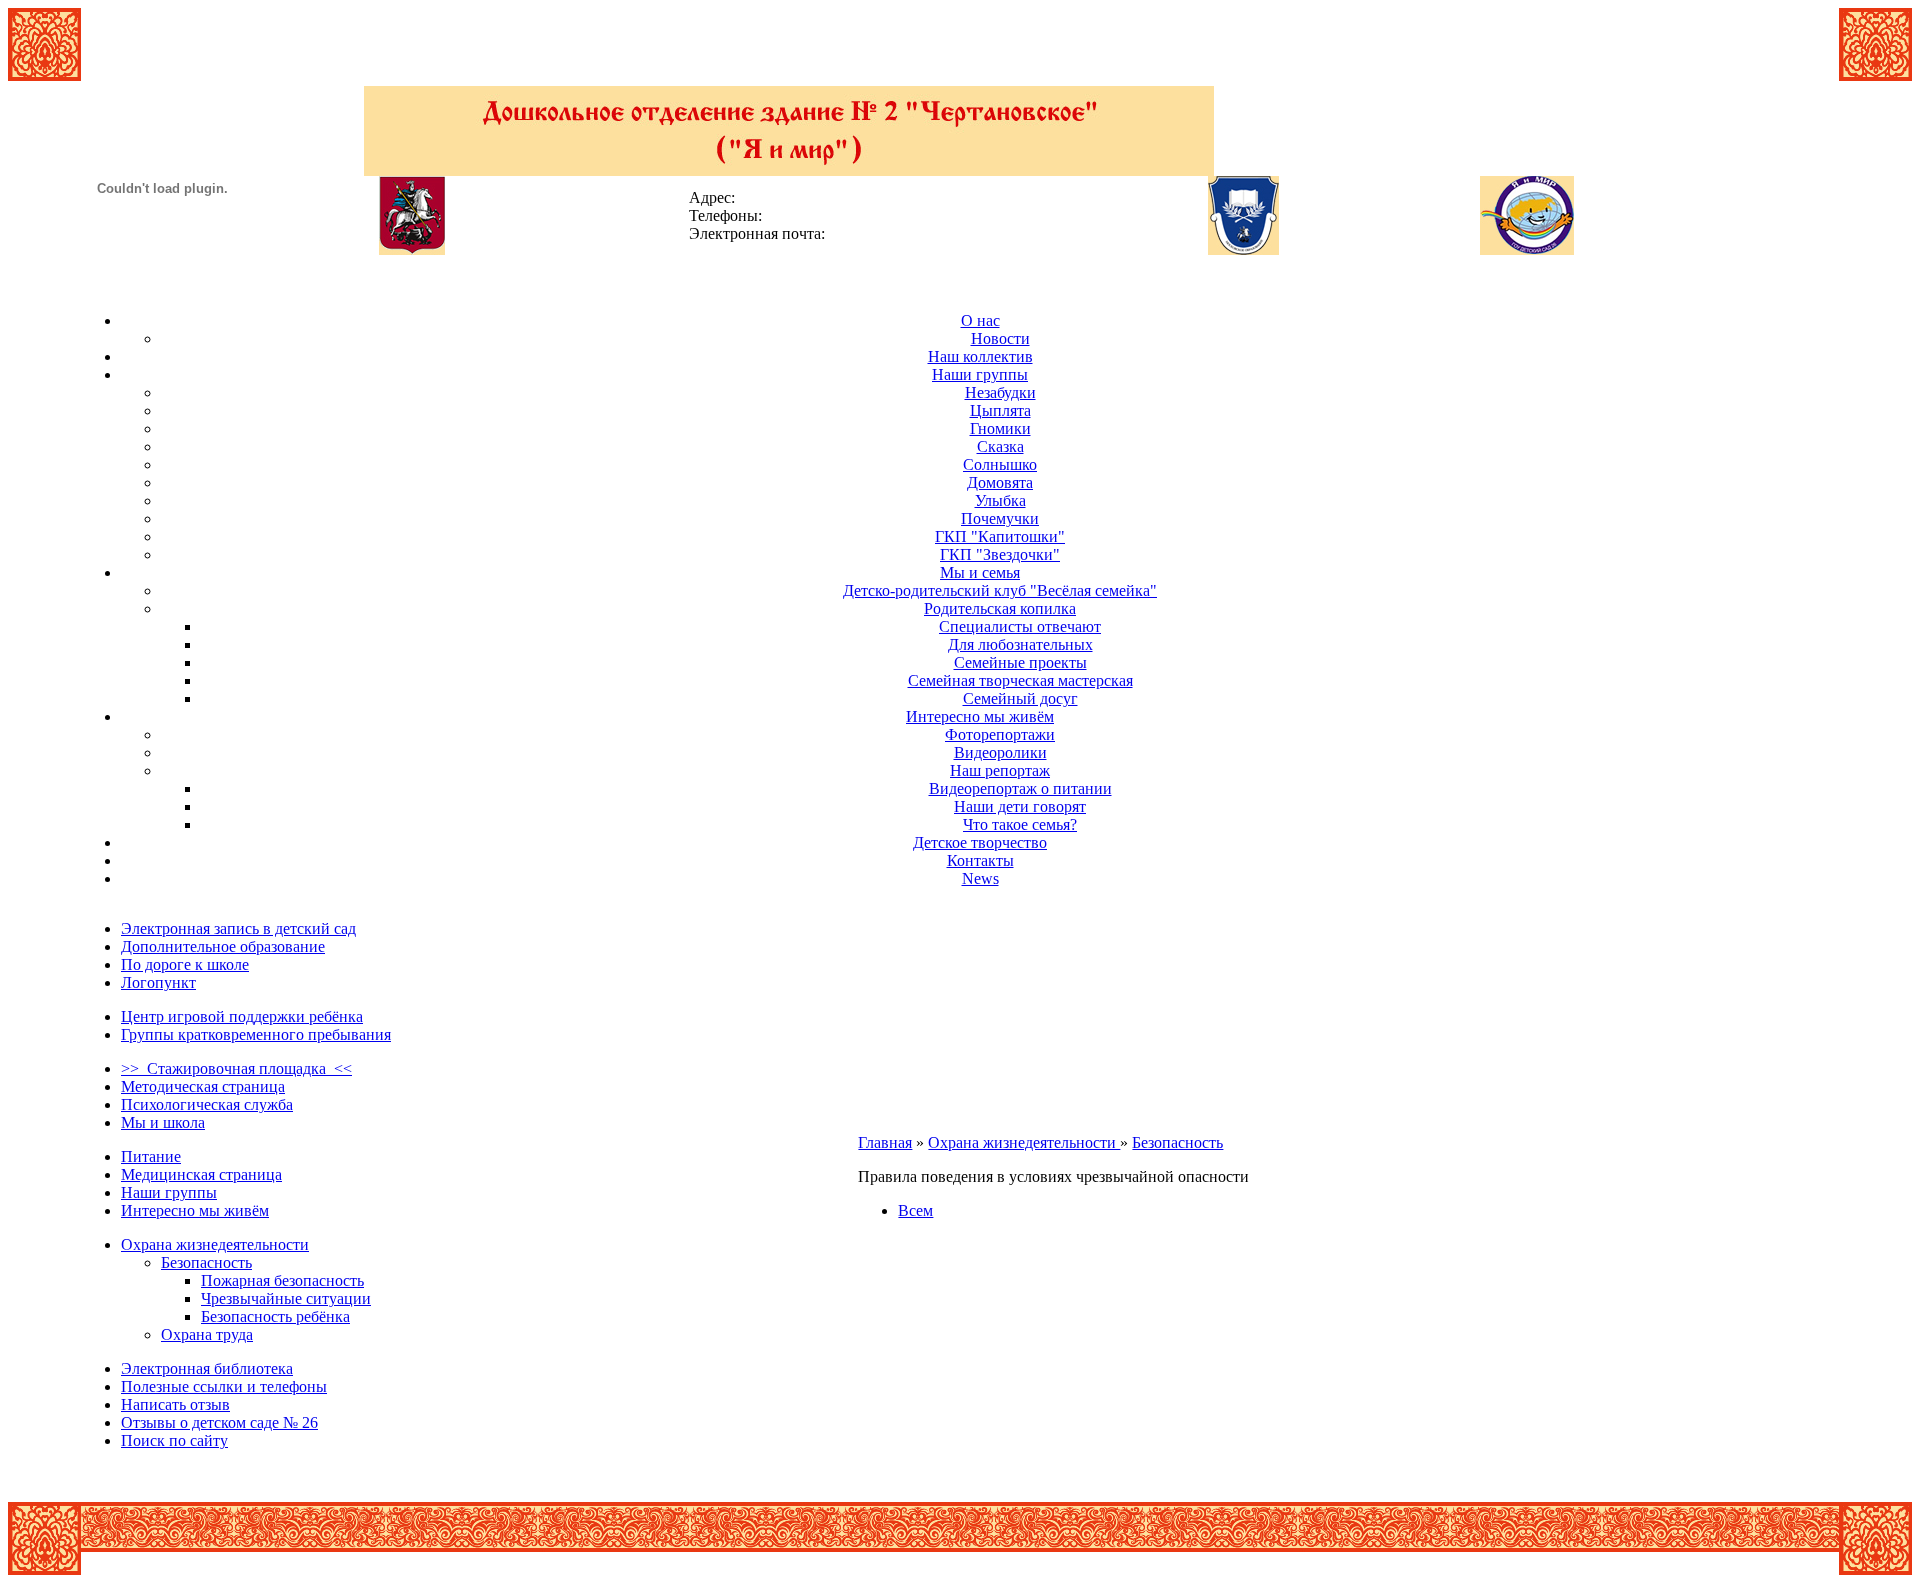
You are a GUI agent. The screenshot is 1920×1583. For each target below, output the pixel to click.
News (980, 878)
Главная (885, 1142)
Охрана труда (207, 1334)
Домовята (1000, 482)
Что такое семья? (1020, 824)
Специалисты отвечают (1020, 626)
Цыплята (1000, 410)
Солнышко (1000, 464)
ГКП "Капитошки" (1000, 536)
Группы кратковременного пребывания (256, 1034)
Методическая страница (203, 1086)
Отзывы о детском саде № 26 (219, 1422)
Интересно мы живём (980, 716)
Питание (151, 1156)
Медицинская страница (201, 1174)
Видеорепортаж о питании (1020, 788)
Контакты (980, 860)
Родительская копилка (1000, 608)
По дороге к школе (185, 964)
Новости (1000, 338)
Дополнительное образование (223, 946)
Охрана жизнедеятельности (215, 1244)
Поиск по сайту (174, 1440)
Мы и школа (163, 1122)
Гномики (1000, 428)
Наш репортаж (1000, 770)
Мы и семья (980, 572)
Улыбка (1000, 500)
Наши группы (980, 374)
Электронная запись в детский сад (238, 928)
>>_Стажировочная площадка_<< (236, 1068)
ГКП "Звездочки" (1000, 554)
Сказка (1000, 446)
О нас (980, 320)
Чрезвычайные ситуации (286, 1298)
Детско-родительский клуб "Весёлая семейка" (1000, 590)
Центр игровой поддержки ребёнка (242, 1016)
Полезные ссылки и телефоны (224, 1386)
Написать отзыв (175, 1404)
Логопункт (158, 982)
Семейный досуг (1020, 698)
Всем (915, 1210)
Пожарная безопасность (282, 1280)
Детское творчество (980, 842)
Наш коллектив (980, 356)
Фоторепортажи (1000, 734)
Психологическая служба (207, 1104)
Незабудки (1000, 392)
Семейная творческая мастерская (1020, 680)
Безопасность (206, 1262)
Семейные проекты (1020, 662)
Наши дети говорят (1020, 806)
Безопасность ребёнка (275, 1316)
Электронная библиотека (207, 1368)
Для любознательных (1020, 644)
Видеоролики (1000, 752)
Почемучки (1000, 518)
